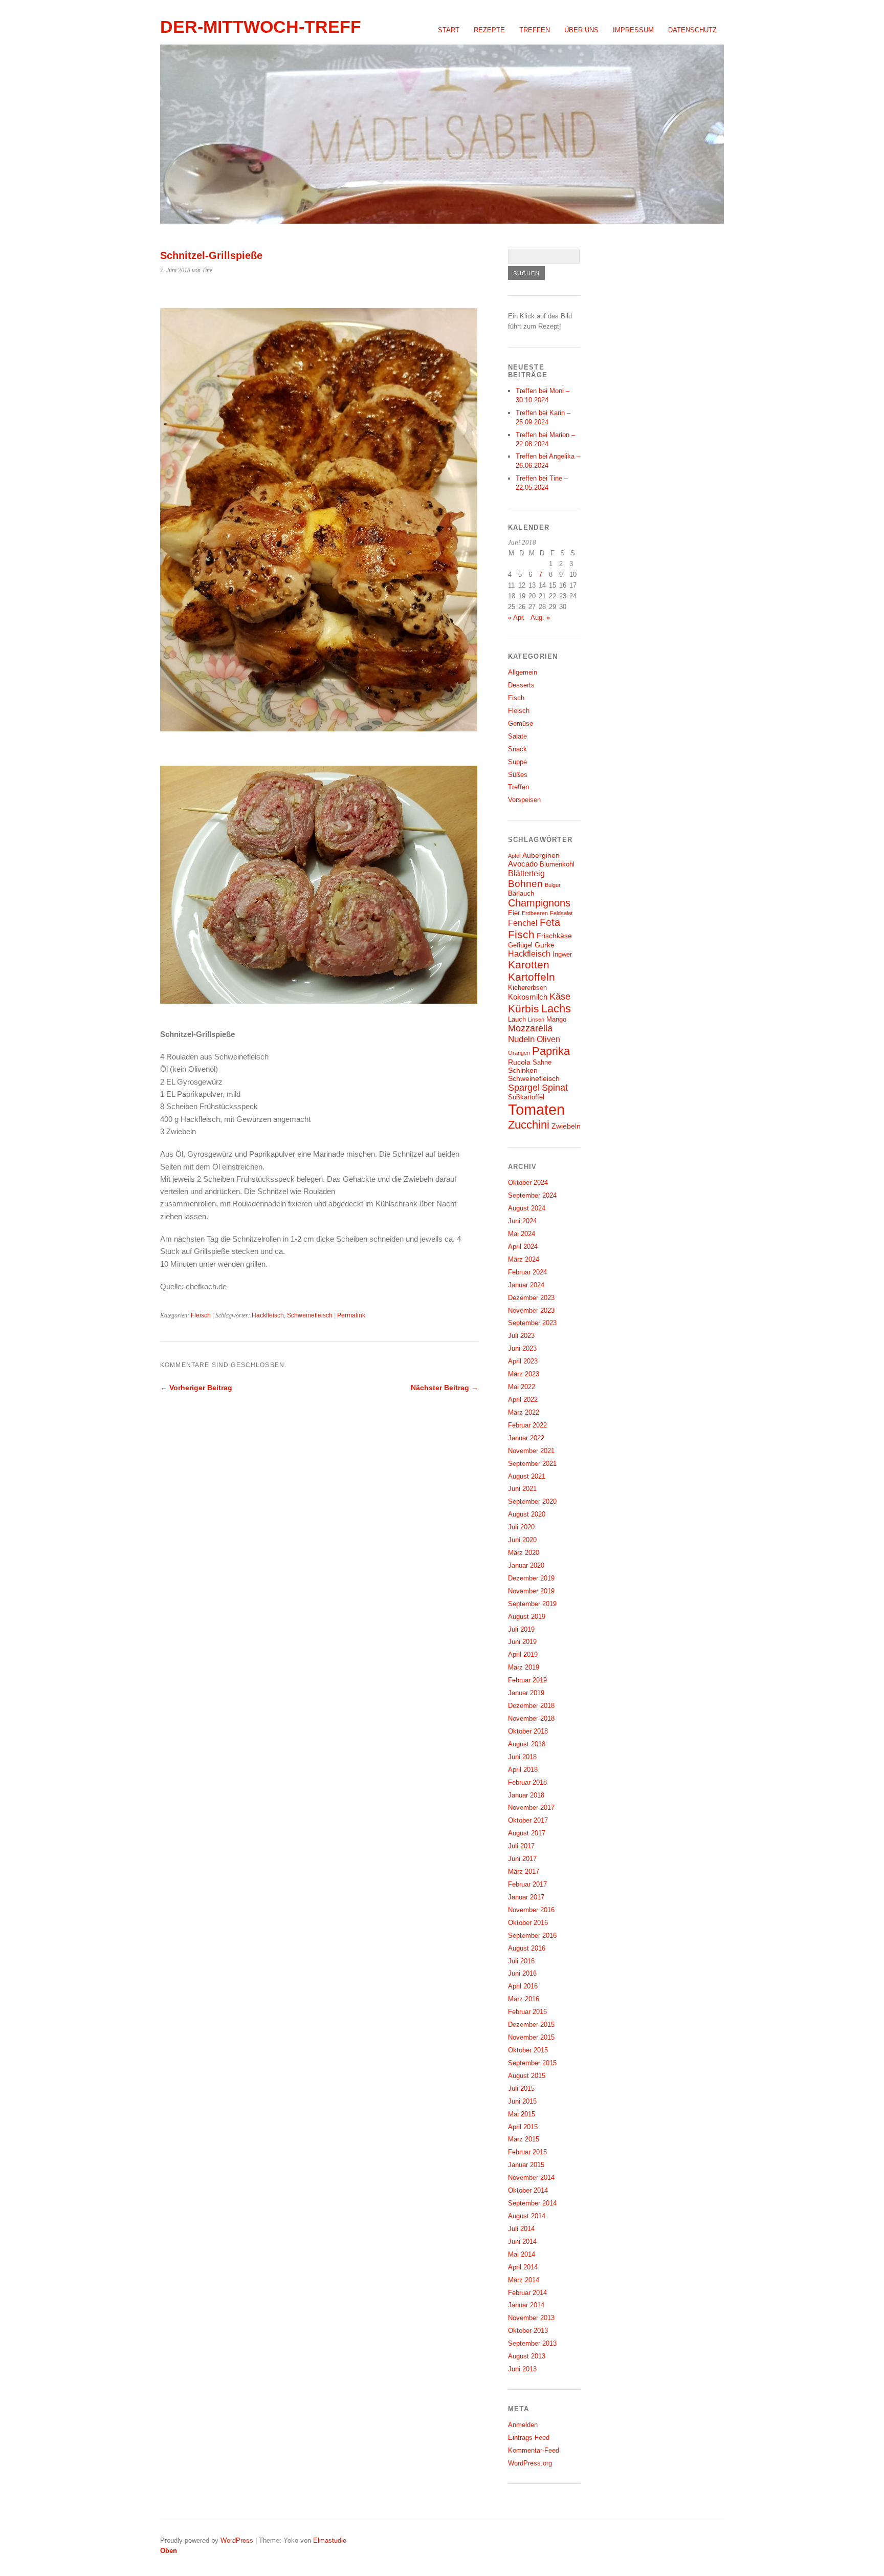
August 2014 (527, 2216)
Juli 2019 (521, 1629)
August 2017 (527, 1833)
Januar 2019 (526, 1693)
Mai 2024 (522, 1234)
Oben (169, 2551)
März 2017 (524, 1871)
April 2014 (523, 2267)
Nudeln (521, 1039)
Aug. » (540, 618)
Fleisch (201, 1315)
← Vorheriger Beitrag (196, 1388)
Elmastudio (330, 2540)
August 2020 (527, 1514)
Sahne (542, 1063)
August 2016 (527, 1948)
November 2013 (531, 2318)
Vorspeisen (524, 800)
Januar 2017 (526, 1897)
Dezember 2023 (531, 1298)
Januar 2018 (526, 1795)
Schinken (523, 1070)
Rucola (519, 1062)
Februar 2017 (527, 1884)
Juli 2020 (521, 1527)
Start (449, 30)
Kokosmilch (528, 997)
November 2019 (531, 1591)
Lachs (556, 1009)
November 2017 (531, 1807)
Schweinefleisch (310, 1315)
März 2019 (524, 1667)
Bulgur (553, 885)
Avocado (523, 864)
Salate (517, 736)
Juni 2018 (522, 1757)
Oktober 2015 (528, 2050)
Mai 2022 (522, 1387)
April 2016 (523, 1986)
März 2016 (524, 1999)
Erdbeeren (535, 913)
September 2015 (532, 2063)
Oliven (548, 1039)
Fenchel (523, 923)
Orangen (519, 1053)
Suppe (517, 762)
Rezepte (489, 30)
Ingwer (562, 955)
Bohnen (525, 884)
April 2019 (523, 1654)
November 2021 (531, 1451)
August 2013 (527, 2356)
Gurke (545, 945)
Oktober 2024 (528, 1183)
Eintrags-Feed (529, 2438)
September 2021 (532, 1464)
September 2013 (532, 2343)
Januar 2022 (526, 1438)
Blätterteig (526, 873)
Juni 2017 (522, 1859)
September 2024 (532, 1195)
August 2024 (527, 1208)
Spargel (524, 1088)
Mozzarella (530, 1028)
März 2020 (524, 1553)
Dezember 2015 (531, 2025)
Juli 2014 (521, 2229)
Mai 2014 (522, 2254)
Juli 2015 (521, 2088)
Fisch (516, 698)
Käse (560, 997)
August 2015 (527, 2076)
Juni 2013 (522, 2369)
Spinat (555, 1088)
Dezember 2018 (531, 1706)
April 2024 (523, 1247)
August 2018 (527, 1744)
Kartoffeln (532, 977)
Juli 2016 (521, 1961)
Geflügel (520, 945)
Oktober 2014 (528, 2190)
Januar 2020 (526, 1565)
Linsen (536, 1020)
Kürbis (524, 1009)
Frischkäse (554, 936)
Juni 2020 (522, 1540)
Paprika (551, 1051)
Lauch (517, 1020)
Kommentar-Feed (534, 2450)
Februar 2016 (527, 2012)
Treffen (535, 30)
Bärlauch (521, 894)
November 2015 (531, 2037)
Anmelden (523, 2425)
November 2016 (531, 1910)
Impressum (633, 30)
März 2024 (524, 1259)
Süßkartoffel (526, 1097)
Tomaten (536, 1109)
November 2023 (531, 1311)
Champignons (539, 903)
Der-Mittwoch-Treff (261, 27)
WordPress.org (530, 2463)
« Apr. (516, 618)
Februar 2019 (527, 1680)
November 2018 (531, 1718)
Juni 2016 (522, 1973)
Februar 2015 (527, 2152)
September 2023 (532, 1323)
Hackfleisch (268, 1315)
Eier (514, 913)
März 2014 (524, 2280)
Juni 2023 (522, 1348)
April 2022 (523, 1400)
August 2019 (527, 1617)
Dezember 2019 (531, 1578)
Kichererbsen (527, 988)
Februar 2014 (527, 2293)
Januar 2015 (526, 2165)
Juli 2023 (521, 1336)
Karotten (529, 965)
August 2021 (527, 1476)
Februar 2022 (527, 1425)
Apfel (514, 856)
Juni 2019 (522, 1642)
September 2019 (532, 1604)
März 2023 (524, 1374)
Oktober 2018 (528, 1731)
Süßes (518, 775)
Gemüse (521, 723)
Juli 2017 (521, 1846)
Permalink (351, 1315)
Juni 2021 (522, 1489)
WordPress (237, 2540)
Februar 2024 (527, 1272)
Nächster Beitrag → (445, 1388)
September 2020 (532, 1501)
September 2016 (532, 1935)
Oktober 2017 (528, 1820)
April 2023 (523, 1361)
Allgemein (523, 672)
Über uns (581, 30)
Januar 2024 (526, 1285)
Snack (517, 749)
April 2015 (523, 2127)
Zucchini (529, 1125)
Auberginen (541, 855)
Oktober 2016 (528, 1923)
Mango (556, 1020)
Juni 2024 (522, 1221)
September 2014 (532, 2203)
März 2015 (524, 2139)
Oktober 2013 (528, 2331)
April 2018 (523, 1770)
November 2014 (531, 2178)
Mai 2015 (522, 2114)
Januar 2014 (526, 2305)
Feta (550, 922)
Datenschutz (692, 30)
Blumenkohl (557, 864)
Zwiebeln (566, 1126)
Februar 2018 (527, 1782)
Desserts (521, 685)
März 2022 (524, 1412)
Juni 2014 (522, 2242)
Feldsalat (561, 913)
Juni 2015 (522, 2101)
